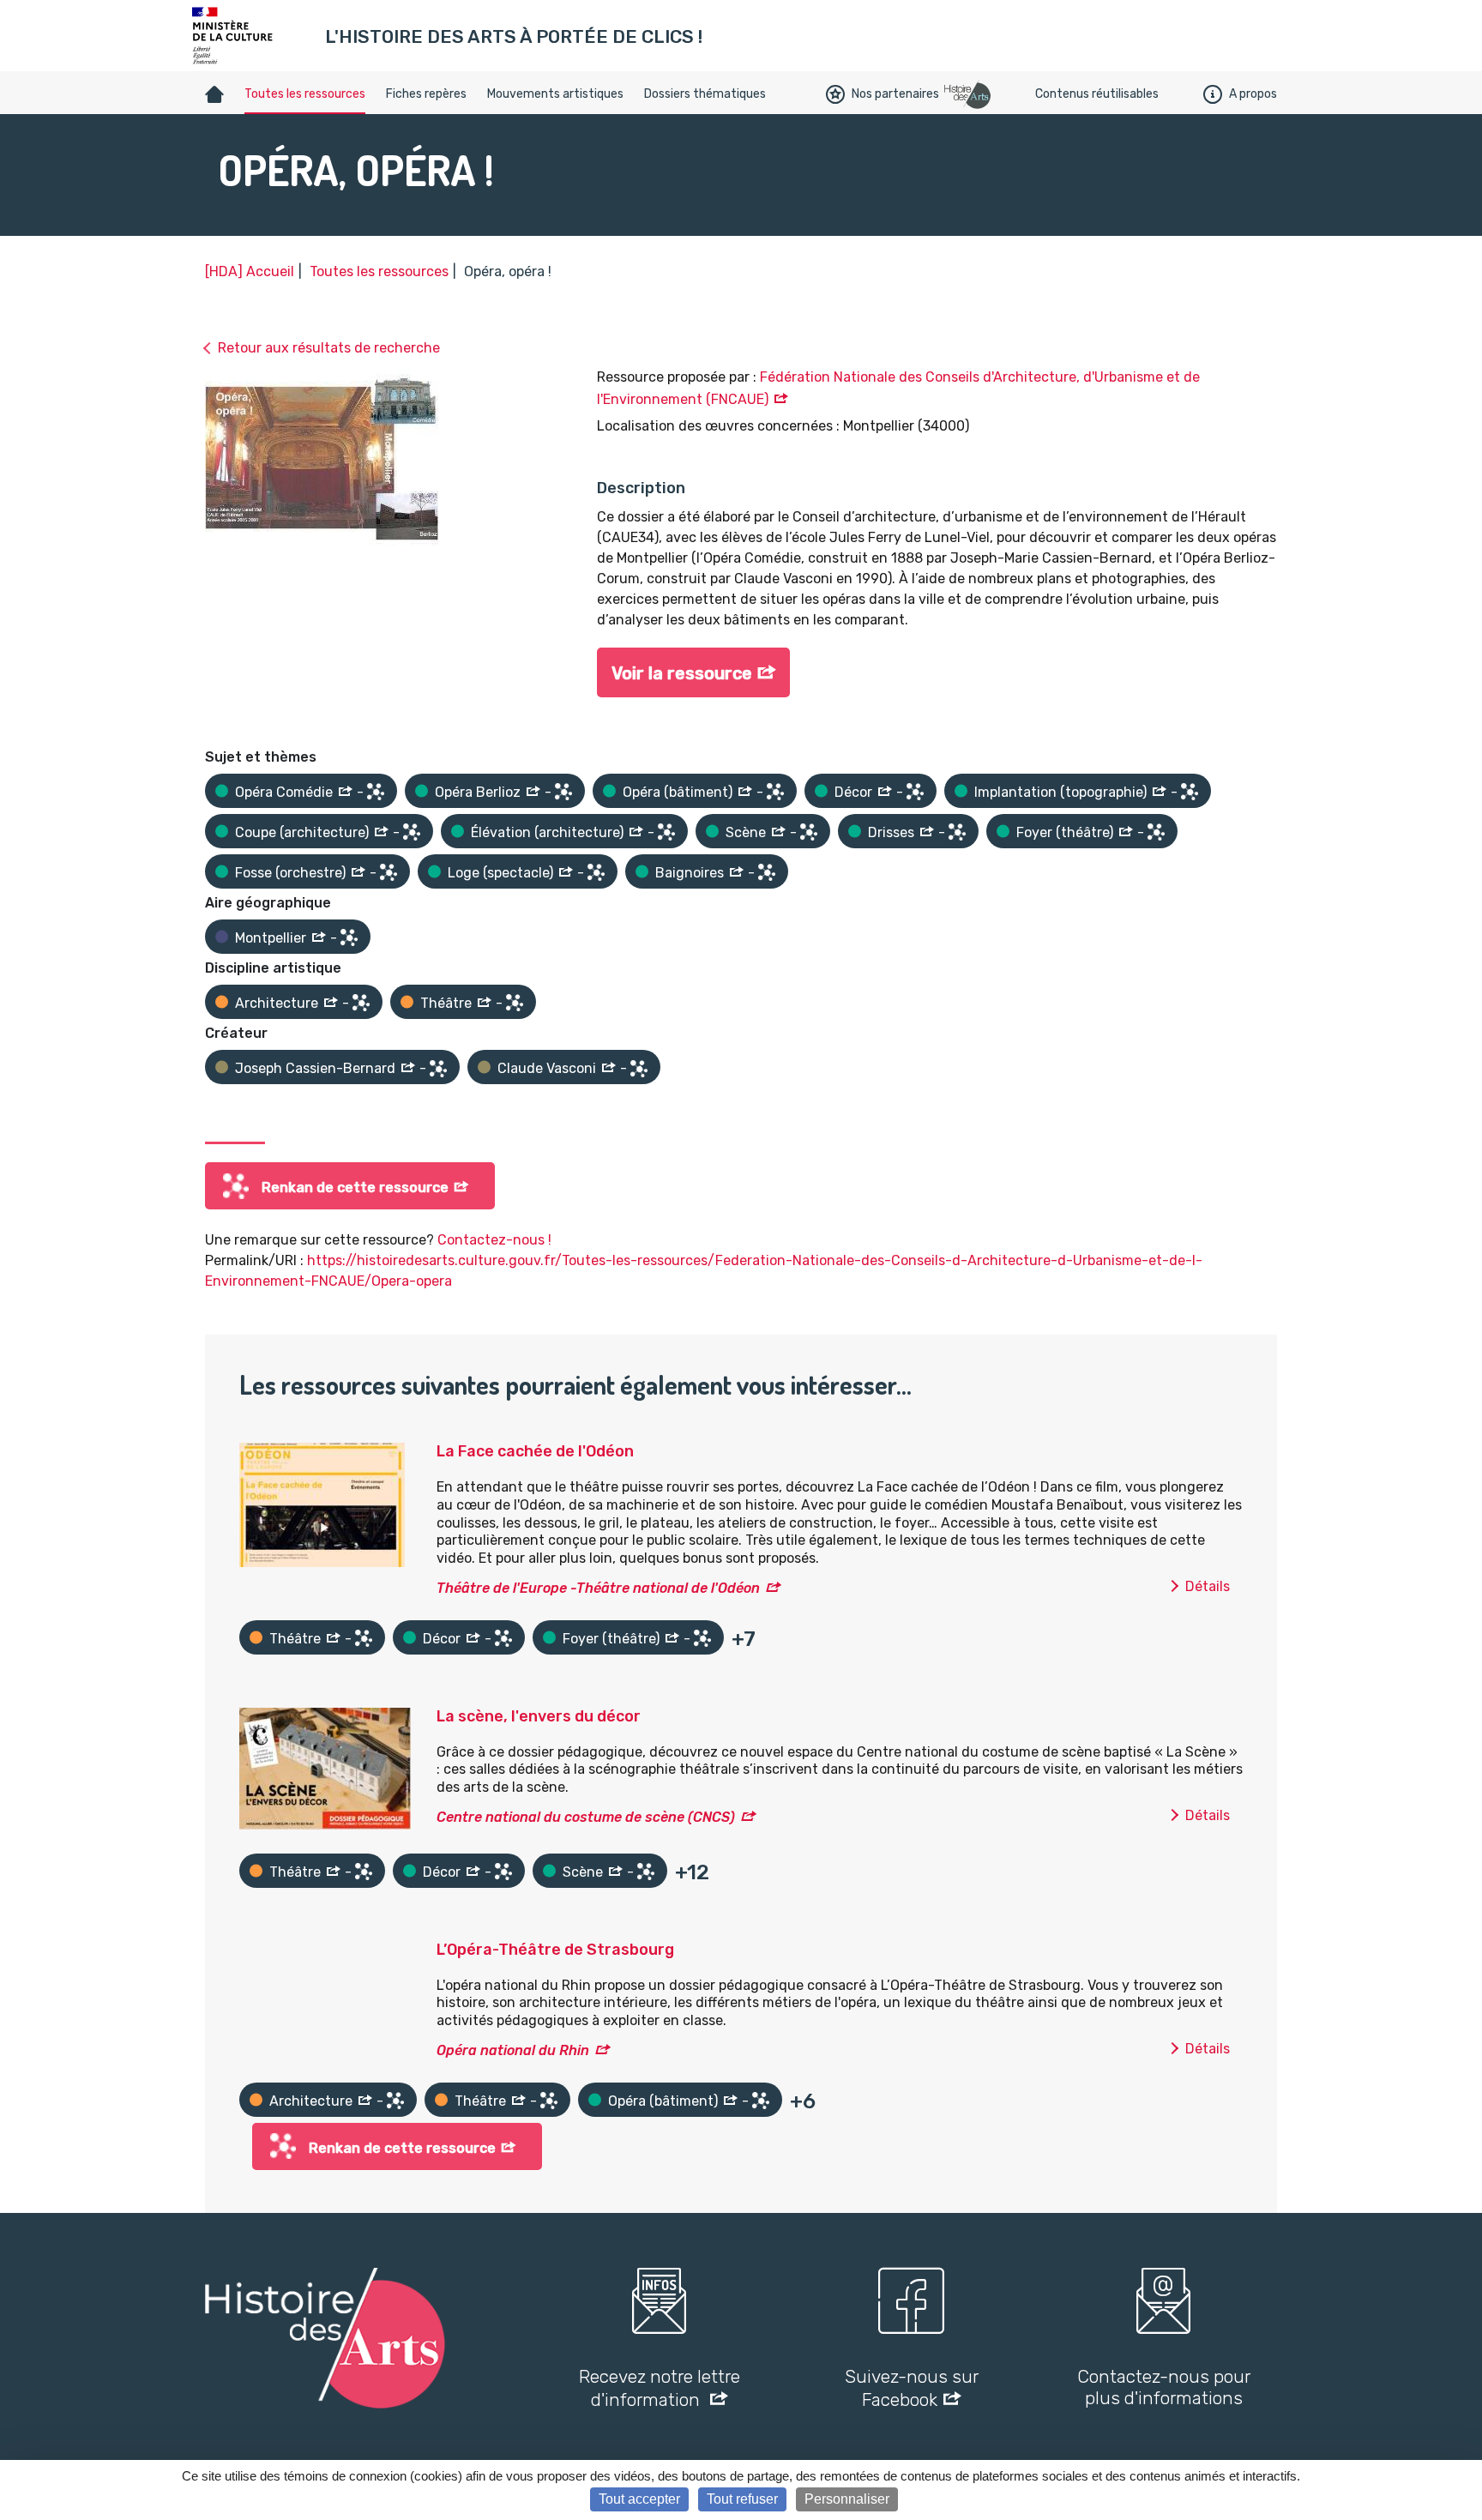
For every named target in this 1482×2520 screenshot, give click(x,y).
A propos (1253, 94)
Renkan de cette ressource (355, 1188)
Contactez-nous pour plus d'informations (1164, 2387)
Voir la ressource (682, 673)
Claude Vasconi (547, 1068)
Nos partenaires (895, 94)
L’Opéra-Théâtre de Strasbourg (555, 1950)
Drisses (891, 832)
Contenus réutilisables (1097, 94)
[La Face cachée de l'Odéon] (322, 1504)
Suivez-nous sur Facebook (912, 2388)
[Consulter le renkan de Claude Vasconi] (639, 1069)
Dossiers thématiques (705, 94)
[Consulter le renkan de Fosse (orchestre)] (389, 872)
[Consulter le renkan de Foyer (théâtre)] (1156, 832)
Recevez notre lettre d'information (660, 2388)
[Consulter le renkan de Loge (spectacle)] (596, 872)
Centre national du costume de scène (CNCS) (586, 1817)
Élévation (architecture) (547, 832)
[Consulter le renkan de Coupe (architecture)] (412, 832)
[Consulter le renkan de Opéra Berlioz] (563, 792)
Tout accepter (639, 2499)
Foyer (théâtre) (1065, 832)
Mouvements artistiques (555, 94)
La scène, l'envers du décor (539, 1716)
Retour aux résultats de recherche (329, 348)
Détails (1208, 1586)
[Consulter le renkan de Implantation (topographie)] (1190, 792)
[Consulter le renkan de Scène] (809, 832)
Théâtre (446, 1003)
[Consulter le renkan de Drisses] (957, 832)
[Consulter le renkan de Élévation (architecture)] (666, 832)
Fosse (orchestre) (290, 873)
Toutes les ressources (305, 94)
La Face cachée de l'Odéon (535, 1451)
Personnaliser (847, 2499)
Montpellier (271, 938)
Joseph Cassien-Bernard (315, 1068)
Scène (746, 832)
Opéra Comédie (284, 792)
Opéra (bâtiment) (678, 792)
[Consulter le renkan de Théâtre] (515, 1003)
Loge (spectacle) (500, 873)
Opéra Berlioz (478, 792)
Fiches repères (426, 94)
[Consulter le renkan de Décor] (915, 792)
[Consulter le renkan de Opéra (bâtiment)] (775, 792)
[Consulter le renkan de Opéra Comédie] (376, 792)
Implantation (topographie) (1060, 792)
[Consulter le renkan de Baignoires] (767, 872)
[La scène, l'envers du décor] (325, 1767)
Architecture (277, 1003)
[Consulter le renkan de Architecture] (361, 1003)
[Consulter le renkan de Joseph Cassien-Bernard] (438, 1069)
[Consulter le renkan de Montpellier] (349, 937)
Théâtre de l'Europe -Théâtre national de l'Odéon (598, 1588)
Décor (853, 792)
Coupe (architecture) (302, 832)
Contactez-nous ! (494, 1240)
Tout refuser (742, 2499)
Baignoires (690, 873)
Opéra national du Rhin (513, 2050)
